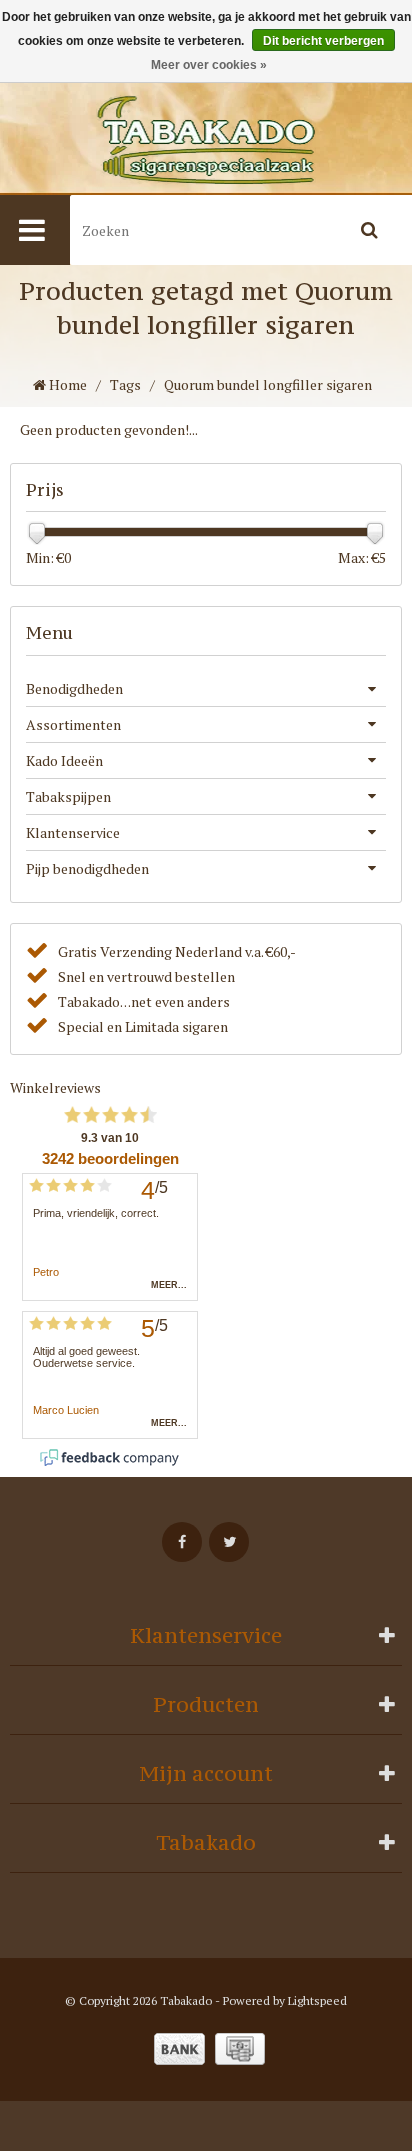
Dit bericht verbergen (323, 41)
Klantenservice (73, 832)
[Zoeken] (369, 230)
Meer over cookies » (209, 65)
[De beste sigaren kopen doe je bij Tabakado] (206, 140)
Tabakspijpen (68, 796)
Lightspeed (317, 2000)
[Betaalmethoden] (179, 2049)
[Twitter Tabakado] (229, 1542)
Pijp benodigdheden (87, 868)
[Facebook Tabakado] (182, 1542)
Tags (125, 384)
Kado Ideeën (64, 760)
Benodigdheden (74, 688)
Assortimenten (73, 724)
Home (66, 384)
